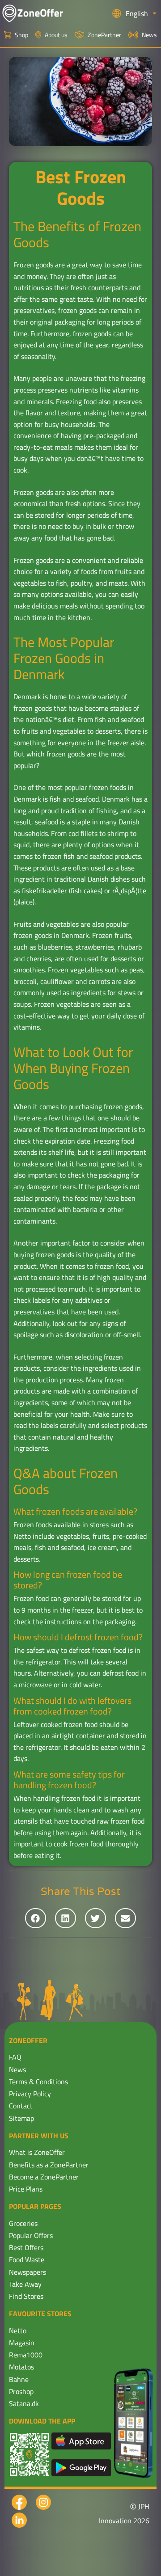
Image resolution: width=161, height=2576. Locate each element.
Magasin (22, 2343)
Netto (18, 2331)
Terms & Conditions (38, 2082)
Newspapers (28, 2272)
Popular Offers (31, 2235)
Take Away (25, 2284)
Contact (21, 2106)
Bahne (19, 2379)
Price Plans (26, 2189)
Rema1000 (26, 2355)
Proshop (21, 2391)
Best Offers (26, 2247)
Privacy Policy (30, 2094)
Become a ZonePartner (44, 2177)
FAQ (15, 2057)
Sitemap (21, 2118)
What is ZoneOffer (37, 2152)
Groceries (23, 2223)
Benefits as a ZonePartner (49, 2165)
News (17, 2069)
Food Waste (27, 2259)
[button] (36, 1918)
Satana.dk (24, 2403)
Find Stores (26, 2296)
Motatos (21, 2367)
